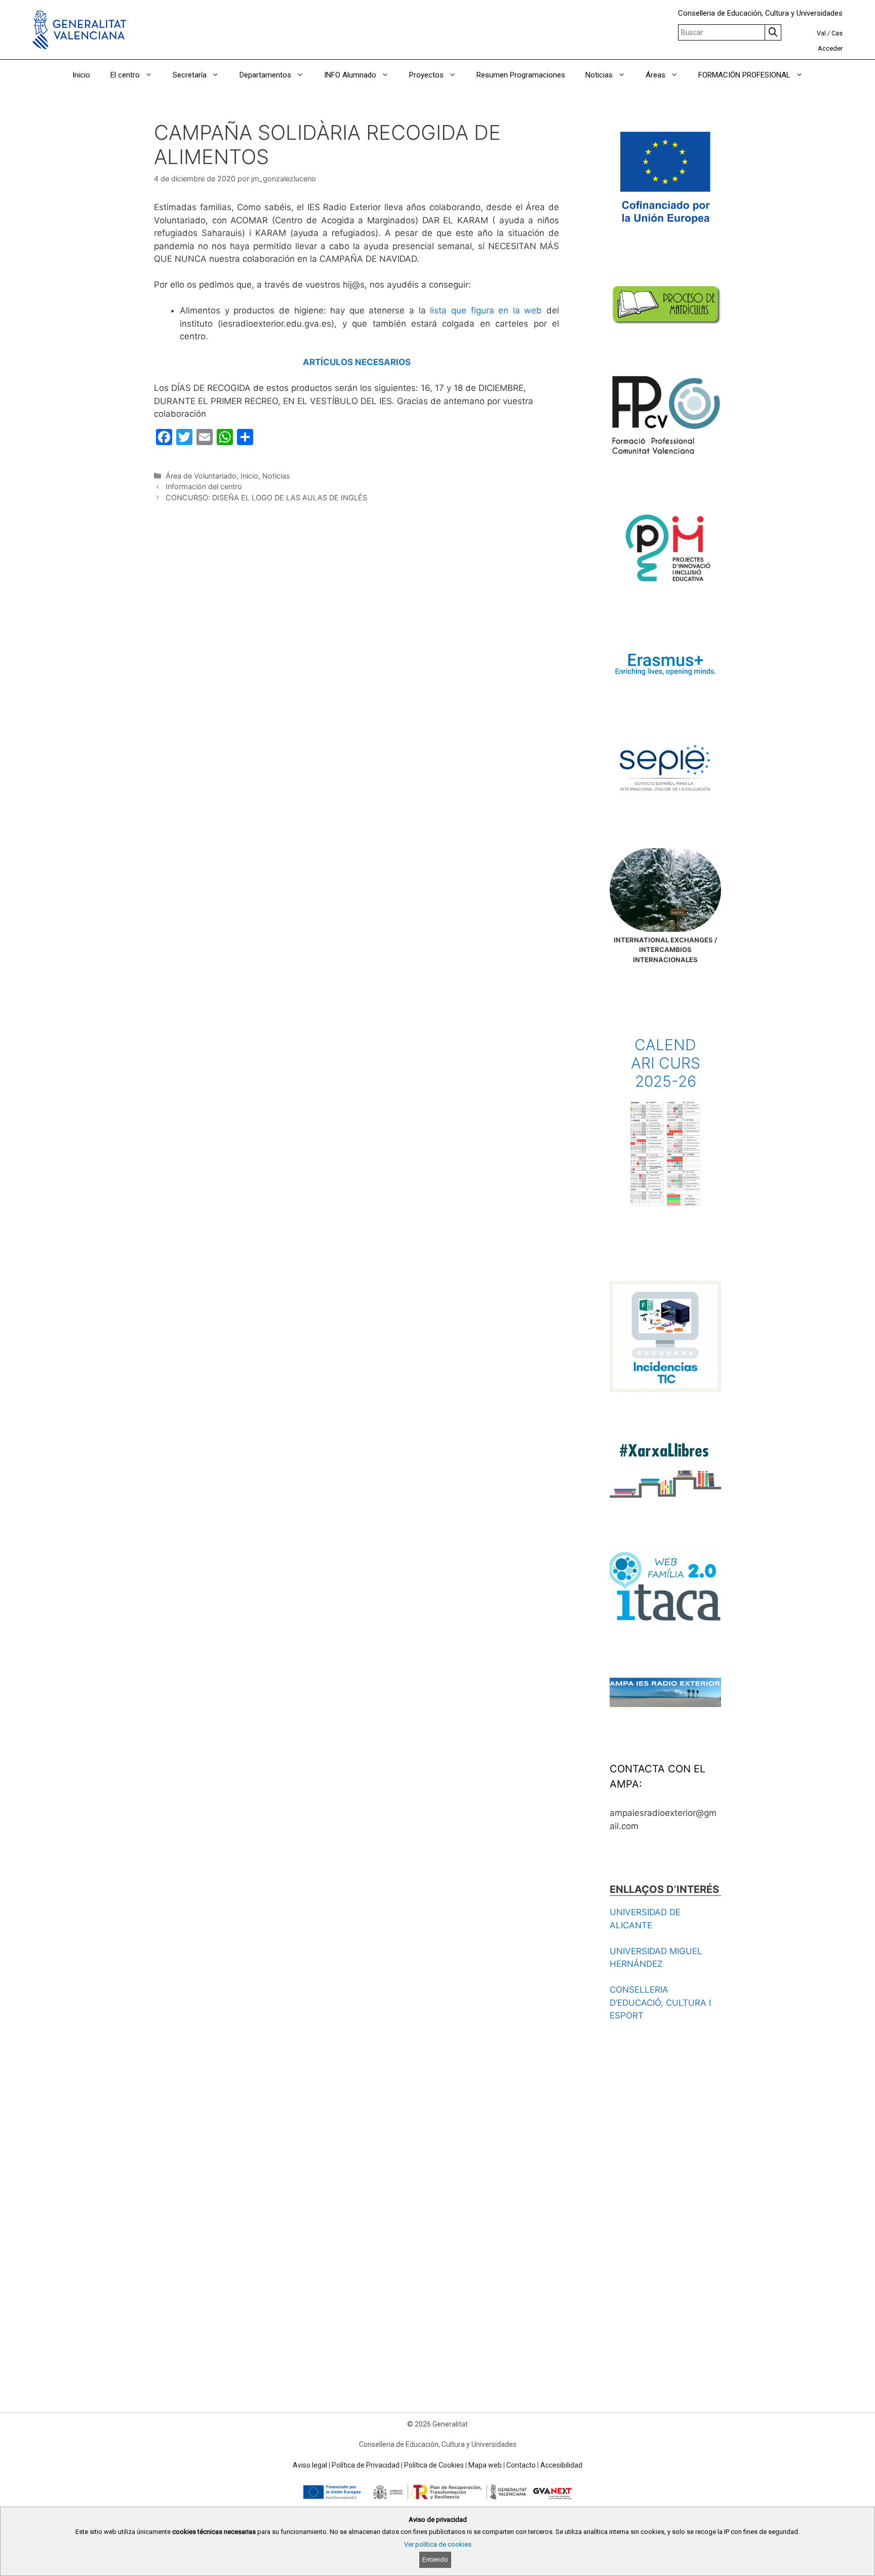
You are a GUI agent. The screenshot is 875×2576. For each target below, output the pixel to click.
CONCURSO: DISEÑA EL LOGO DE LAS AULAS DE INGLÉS (266, 498)
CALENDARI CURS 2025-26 (666, 1063)
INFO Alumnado (350, 75)
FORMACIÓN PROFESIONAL (744, 75)
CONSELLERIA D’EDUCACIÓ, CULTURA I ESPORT (660, 2003)
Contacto (521, 2465)
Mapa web (485, 2465)
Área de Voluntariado (201, 476)
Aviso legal (310, 2465)
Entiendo (435, 2560)
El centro (125, 75)
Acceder (830, 48)
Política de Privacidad (366, 2465)
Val (821, 33)
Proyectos (426, 75)
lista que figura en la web (486, 310)
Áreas (655, 75)
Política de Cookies (434, 2465)
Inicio (81, 75)
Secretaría (190, 75)
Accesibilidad (561, 2465)
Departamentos (265, 75)
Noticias (599, 75)
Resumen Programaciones (521, 75)
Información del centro (204, 486)
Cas (837, 33)
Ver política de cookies (438, 2544)
